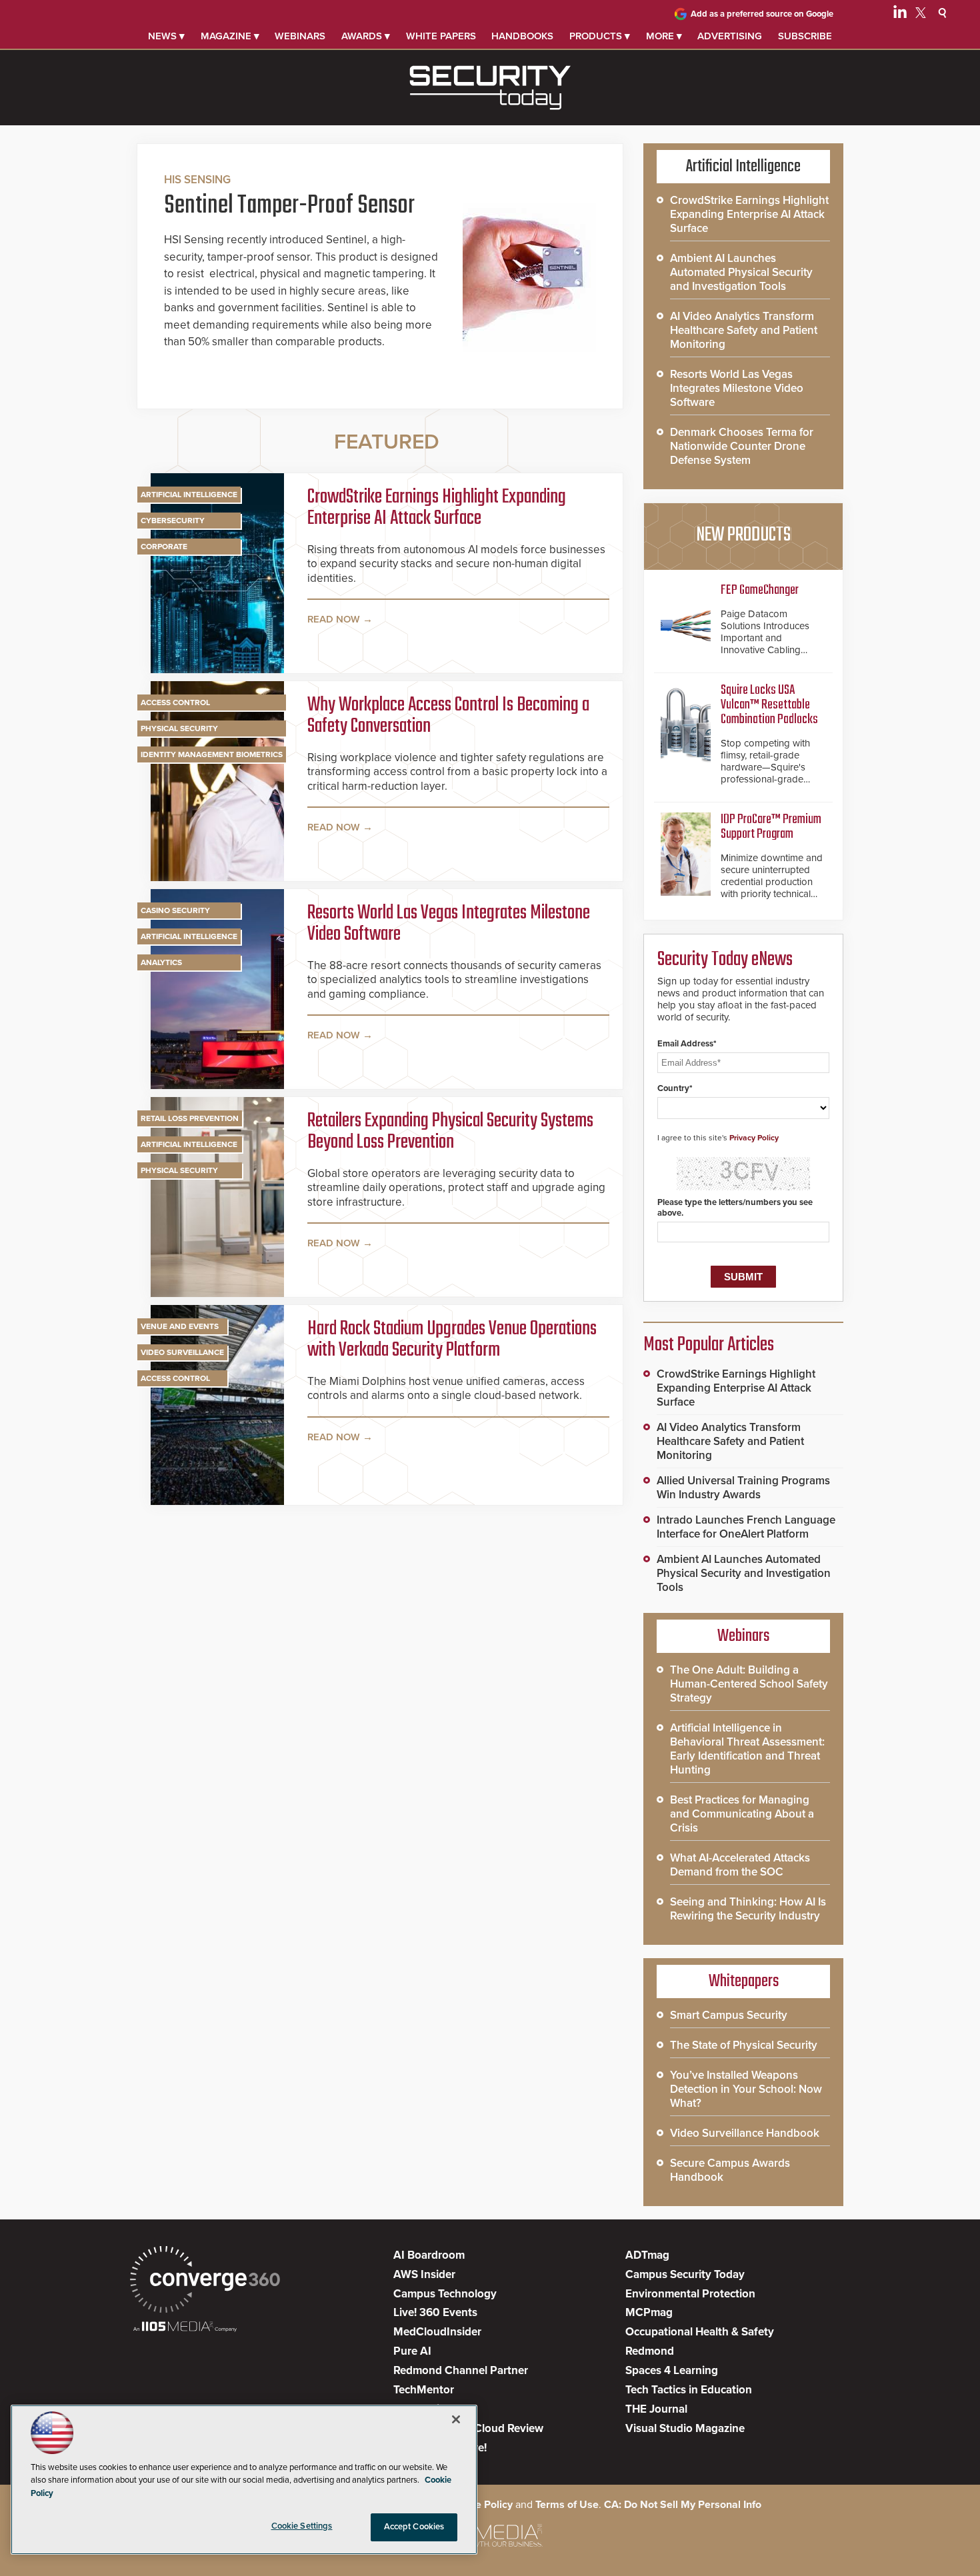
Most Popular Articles (709, 1345)
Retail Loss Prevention (190, 1118)
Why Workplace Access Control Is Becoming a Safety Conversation (448, 716)
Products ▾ (600, 36)
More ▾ (664, 36)
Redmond (650, 2351)
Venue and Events (180, 1326)
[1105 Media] (185, 2328)
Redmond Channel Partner (461, 2370)
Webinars (300, 36)
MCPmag (649, 2312)
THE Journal (656, 2409)
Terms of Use (567, 2505)
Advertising (730, 36)
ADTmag (647, 2255)
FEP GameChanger (760, 590)
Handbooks (522, 36)
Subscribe (805, 36)
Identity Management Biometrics (212, 754)
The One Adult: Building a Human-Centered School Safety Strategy (749, 1684)
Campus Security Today (685, 2274)
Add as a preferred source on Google (762, 14)
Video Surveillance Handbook (745, 2133)
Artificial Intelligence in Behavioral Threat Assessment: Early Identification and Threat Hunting (747, 1749)
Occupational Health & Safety (700, 2332)
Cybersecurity (173, 521)
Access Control (175, 702)
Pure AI (412, 2351)
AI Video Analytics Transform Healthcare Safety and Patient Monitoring (744, 330)
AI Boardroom (429, 2255)
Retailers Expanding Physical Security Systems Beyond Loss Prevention (450, 1132)
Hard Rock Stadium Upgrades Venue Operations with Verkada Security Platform (452, 1340)
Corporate (164, 547)
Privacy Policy (754, 1138)
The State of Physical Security (744, 2045)
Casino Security (175, 910)
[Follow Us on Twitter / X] (921, 15)
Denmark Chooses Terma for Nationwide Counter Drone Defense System (742, 446)
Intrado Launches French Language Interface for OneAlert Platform (746, 1527)
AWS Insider (424, 2274)
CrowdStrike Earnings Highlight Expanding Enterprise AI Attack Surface (437, 508)
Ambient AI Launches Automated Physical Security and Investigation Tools (741, 272)
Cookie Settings (302, 2526)
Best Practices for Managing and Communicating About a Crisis (742, 1814)
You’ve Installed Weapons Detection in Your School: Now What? (746, 2089)
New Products (743, 535)
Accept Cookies (414, 2527)
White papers (441, 36)
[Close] (456, 2419)
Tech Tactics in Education (689, 2390)
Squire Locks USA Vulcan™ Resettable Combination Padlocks (769, 705)
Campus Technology (445, 2294)
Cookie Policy (480, 2505)
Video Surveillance (182, 1352)
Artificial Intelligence (189, 495)
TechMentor (424, 2390)
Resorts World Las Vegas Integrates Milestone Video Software (449, 924)
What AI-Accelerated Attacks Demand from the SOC (740, 1865)
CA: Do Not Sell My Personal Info (683, 2505)
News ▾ (166, 36)
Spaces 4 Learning (672, 2370)
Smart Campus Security (729, 2015)
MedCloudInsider (437, 2332)
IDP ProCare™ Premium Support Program (771, 827)
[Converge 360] (205, 2281)
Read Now (334, 619)
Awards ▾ (366, 36)
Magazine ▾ (230, 36)
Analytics (161, 962)
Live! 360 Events (435, 2312)
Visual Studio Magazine (685, 2428)
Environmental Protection (690, 2294)
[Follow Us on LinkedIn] (900, 15)
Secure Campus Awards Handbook (730, 2170)
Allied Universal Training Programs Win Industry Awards (743, 1488)
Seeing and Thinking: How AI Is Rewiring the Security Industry (748, 1909)
